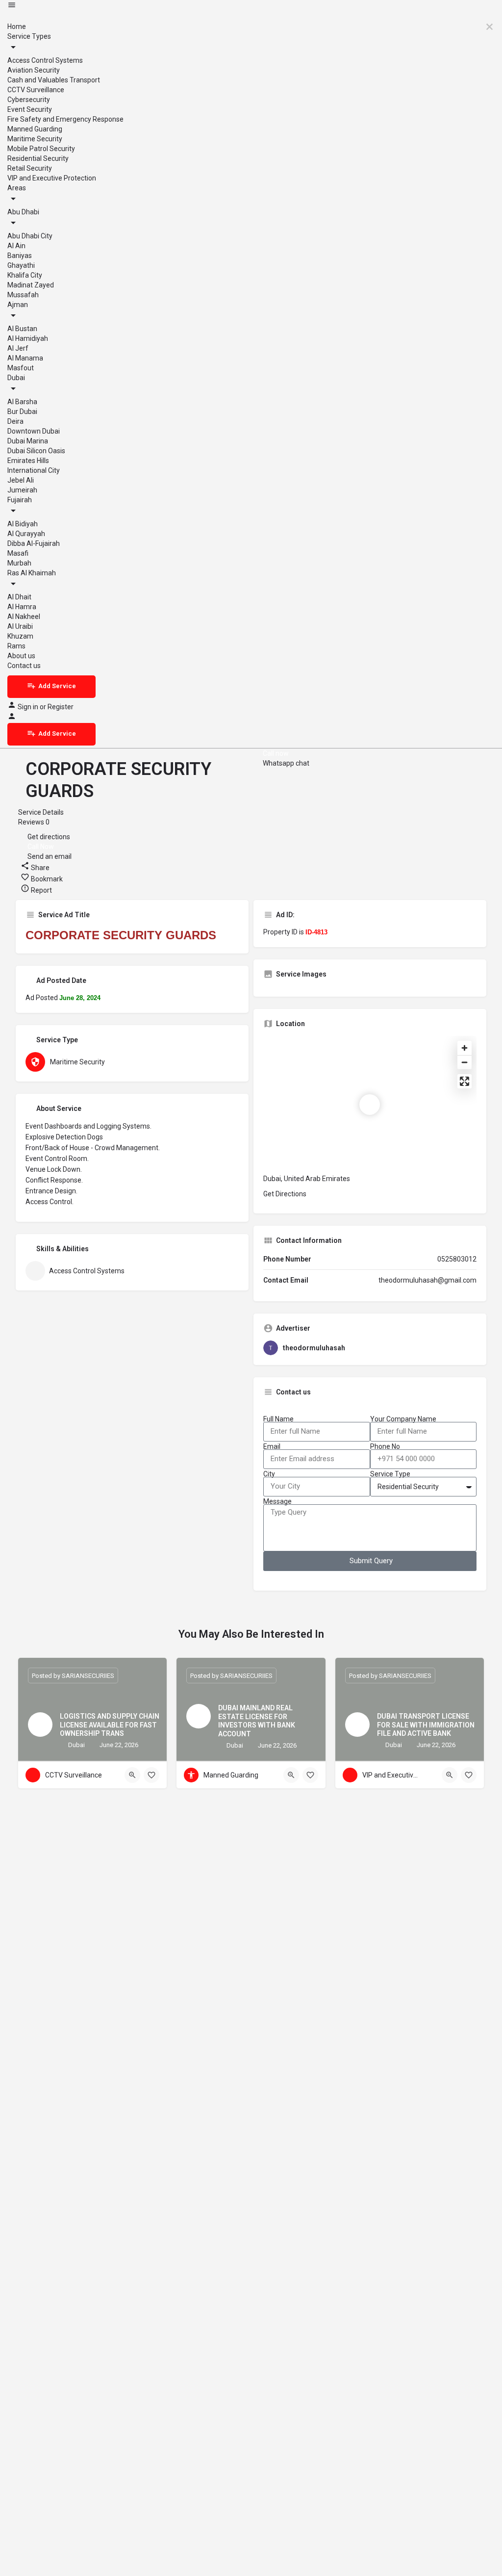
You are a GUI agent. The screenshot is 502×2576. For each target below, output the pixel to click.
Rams (16, 646)
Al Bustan (22, 329)
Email (272, 1446)
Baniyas (20, 256)
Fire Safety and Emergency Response (65, 119)
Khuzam (20, 636)
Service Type (390, 1474)
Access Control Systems (45, 60)
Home (17, 26)
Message (277, 1501)
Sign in (29, 707)
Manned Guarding (35, 129)
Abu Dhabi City (30, 236)
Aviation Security (34, 70)
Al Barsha (22, 402)
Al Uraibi (20, 626)
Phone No (385, 1446)
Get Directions (285, 1194)
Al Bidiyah (23, 524)
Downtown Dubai (34, 431)
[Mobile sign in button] (12, 718)
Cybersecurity (29, 100)
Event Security (30, 109)
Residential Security (38, 158)
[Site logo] (8, 17)
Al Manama (25, 358)
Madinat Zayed (31, 285)
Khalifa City (25, 275)
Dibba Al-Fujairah (34, 543)
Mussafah (23, 295)
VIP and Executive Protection (52, 178)
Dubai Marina (28, 441)
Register (61, 707)
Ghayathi (21, 265)
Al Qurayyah (26, 534)
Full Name (278, 1419)
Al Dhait (19, 597)
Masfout (21, 368)
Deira (15, 421)
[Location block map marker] (370, 1105)
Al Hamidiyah (28, 338)
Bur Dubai (22, 412)
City (269, 1474)
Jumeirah (22, 490)
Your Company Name (403, 1419)
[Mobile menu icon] (251, 6)
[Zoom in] (464, 1048)
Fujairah (20, 500)
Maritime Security (35, 139)
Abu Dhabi (23, 212)
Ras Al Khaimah (32, 573)
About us (21, 656)
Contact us (24, 666)
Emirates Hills (28, 461)
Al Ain (16, 246)
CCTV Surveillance (36, 90)
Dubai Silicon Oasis (36, 451)
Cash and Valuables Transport (54, 80)
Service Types (29, 36)
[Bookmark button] (151, 1775)
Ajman (18, 305)
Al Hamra (22, 607)
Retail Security (30, 168)
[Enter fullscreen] (464, 1081)
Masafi (18, 553)
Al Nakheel (24, 617)
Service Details (41, 812)
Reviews (34, 822)
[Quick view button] (132, 1775)
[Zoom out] (464, 1062)
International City (34, 470)
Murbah (19, 563)
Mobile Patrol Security (41, 149)
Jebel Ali (21, 480)
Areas (17, 188)
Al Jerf (18, 348)
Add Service (57, 686)
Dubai (16, 378)
